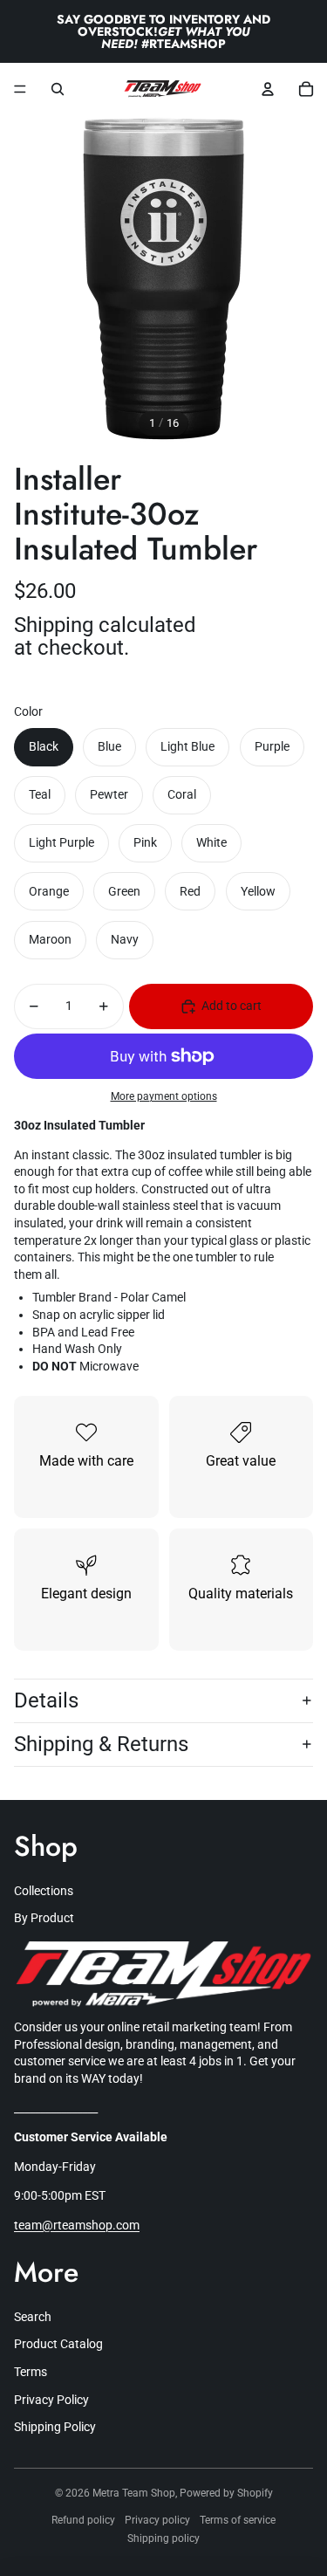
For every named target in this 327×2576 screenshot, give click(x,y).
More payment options (164, 1096)
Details (46, 1700)
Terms (31, 2372)
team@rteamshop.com (77, 2225)
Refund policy (83, 2520)
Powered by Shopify (226, 2493)
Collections (44, 1891)
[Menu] (20, 89)
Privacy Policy (51, 2400)
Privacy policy (157, 2520)
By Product (44, 1918)
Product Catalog (58, 2344)
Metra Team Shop (134, 2493)
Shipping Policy (55, 2427)
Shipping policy (163, 2538)
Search (33, 2317)
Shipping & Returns (101, 1744)
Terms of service (238, 2520)
